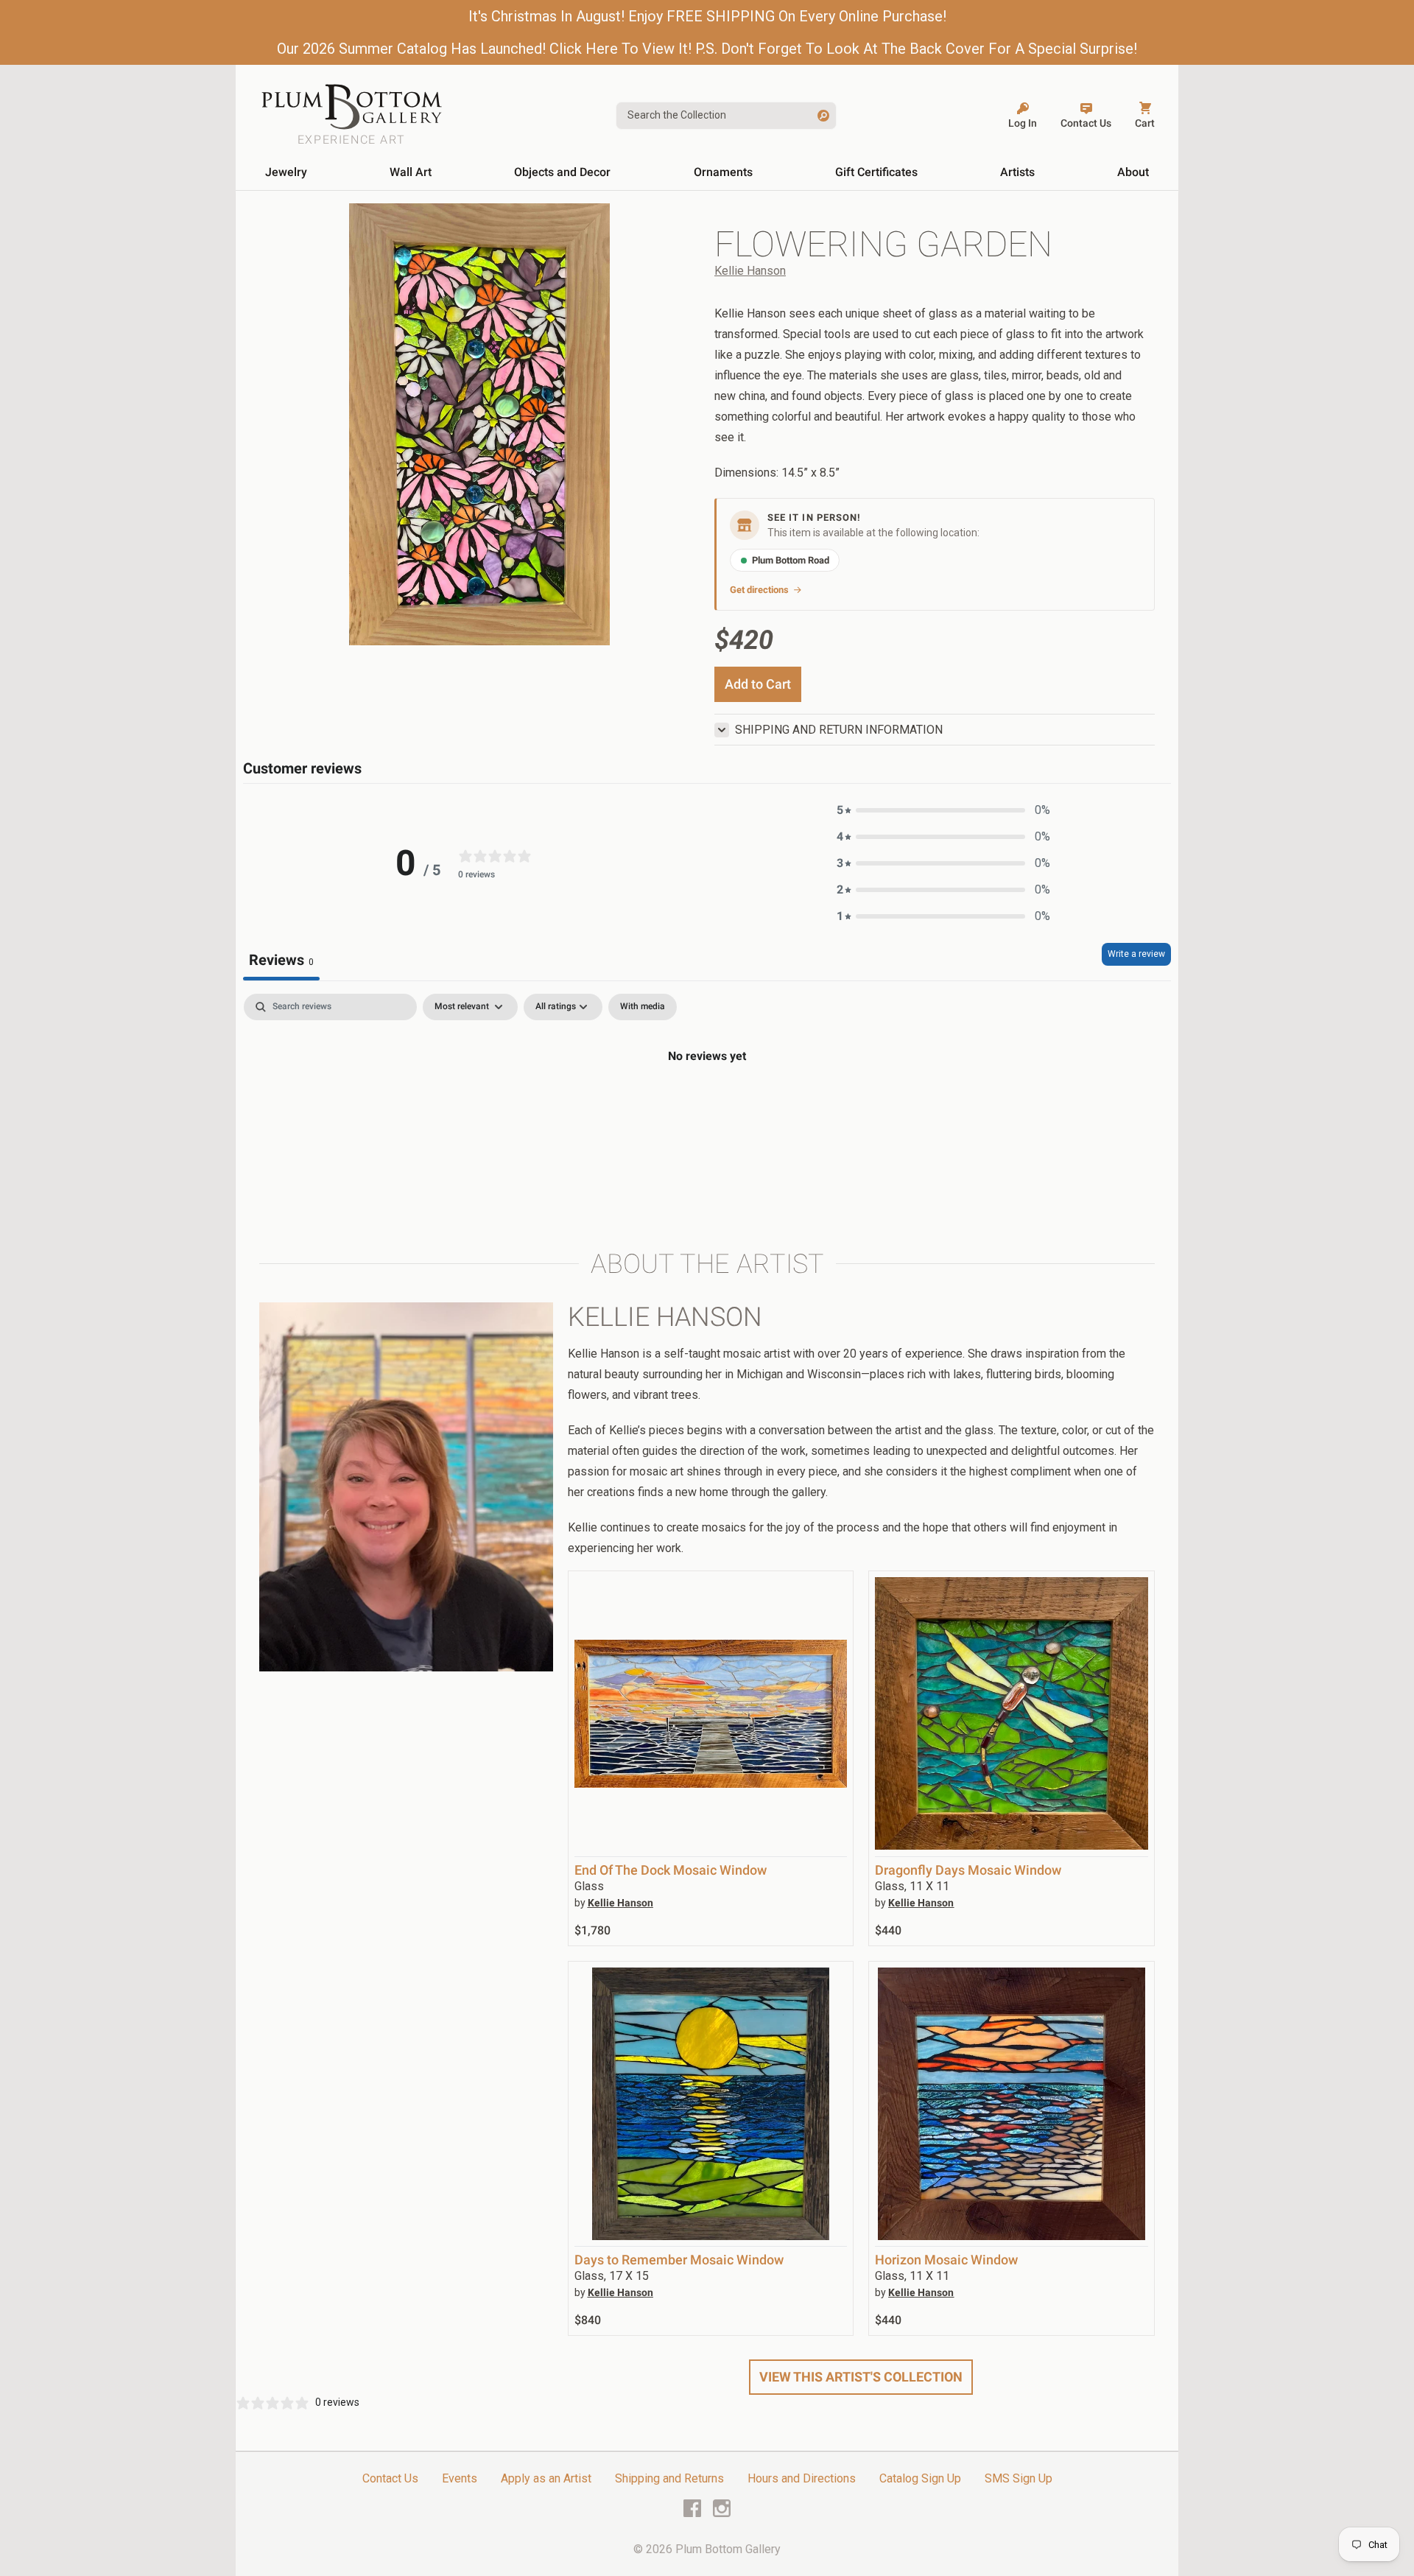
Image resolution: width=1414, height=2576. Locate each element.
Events (460, 2478)
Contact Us (390, 2478)
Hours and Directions (802, 2478)
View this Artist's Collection (861, 2377)
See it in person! (814, 517)
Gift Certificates (876, 172)
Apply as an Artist (546, 2478)
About (1133, 172)
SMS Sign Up (1019, 2478)
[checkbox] (643, 1007)
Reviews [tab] (281, 960)
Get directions (759, 590)
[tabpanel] (707, 1106)
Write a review (1136, 954)
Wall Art (411, 172)
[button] (943, 810)
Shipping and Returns (669, 2478)
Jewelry (286, 172)
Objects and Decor (562, 172)
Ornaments (723, 172)
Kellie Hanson (750, 271)
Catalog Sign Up (920, 2478)
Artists (1017, 172)
